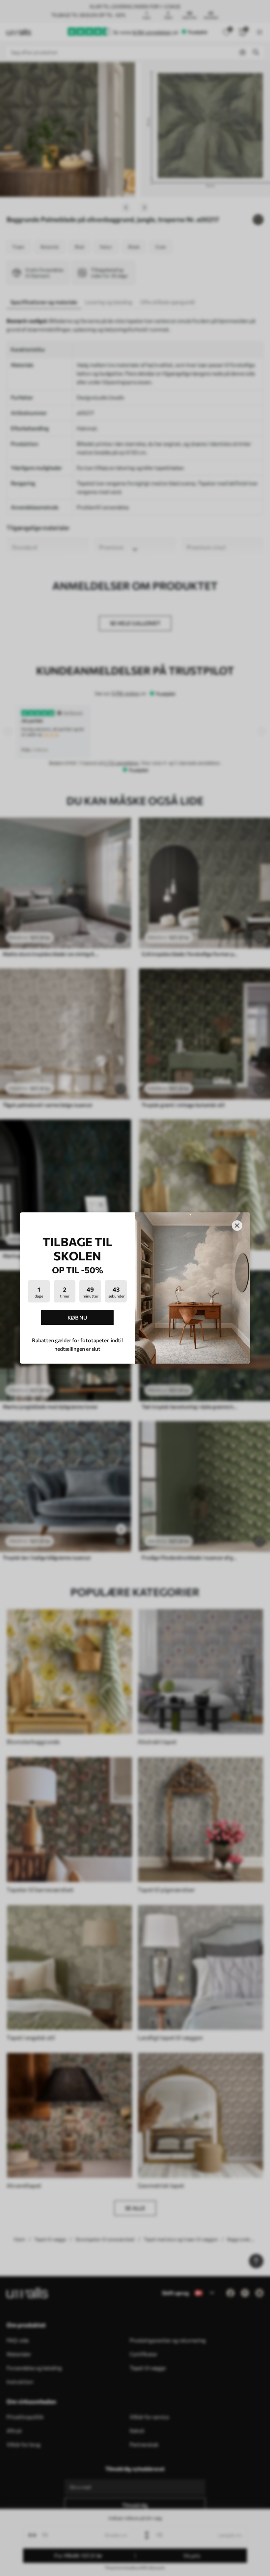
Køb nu (77, 1317)
